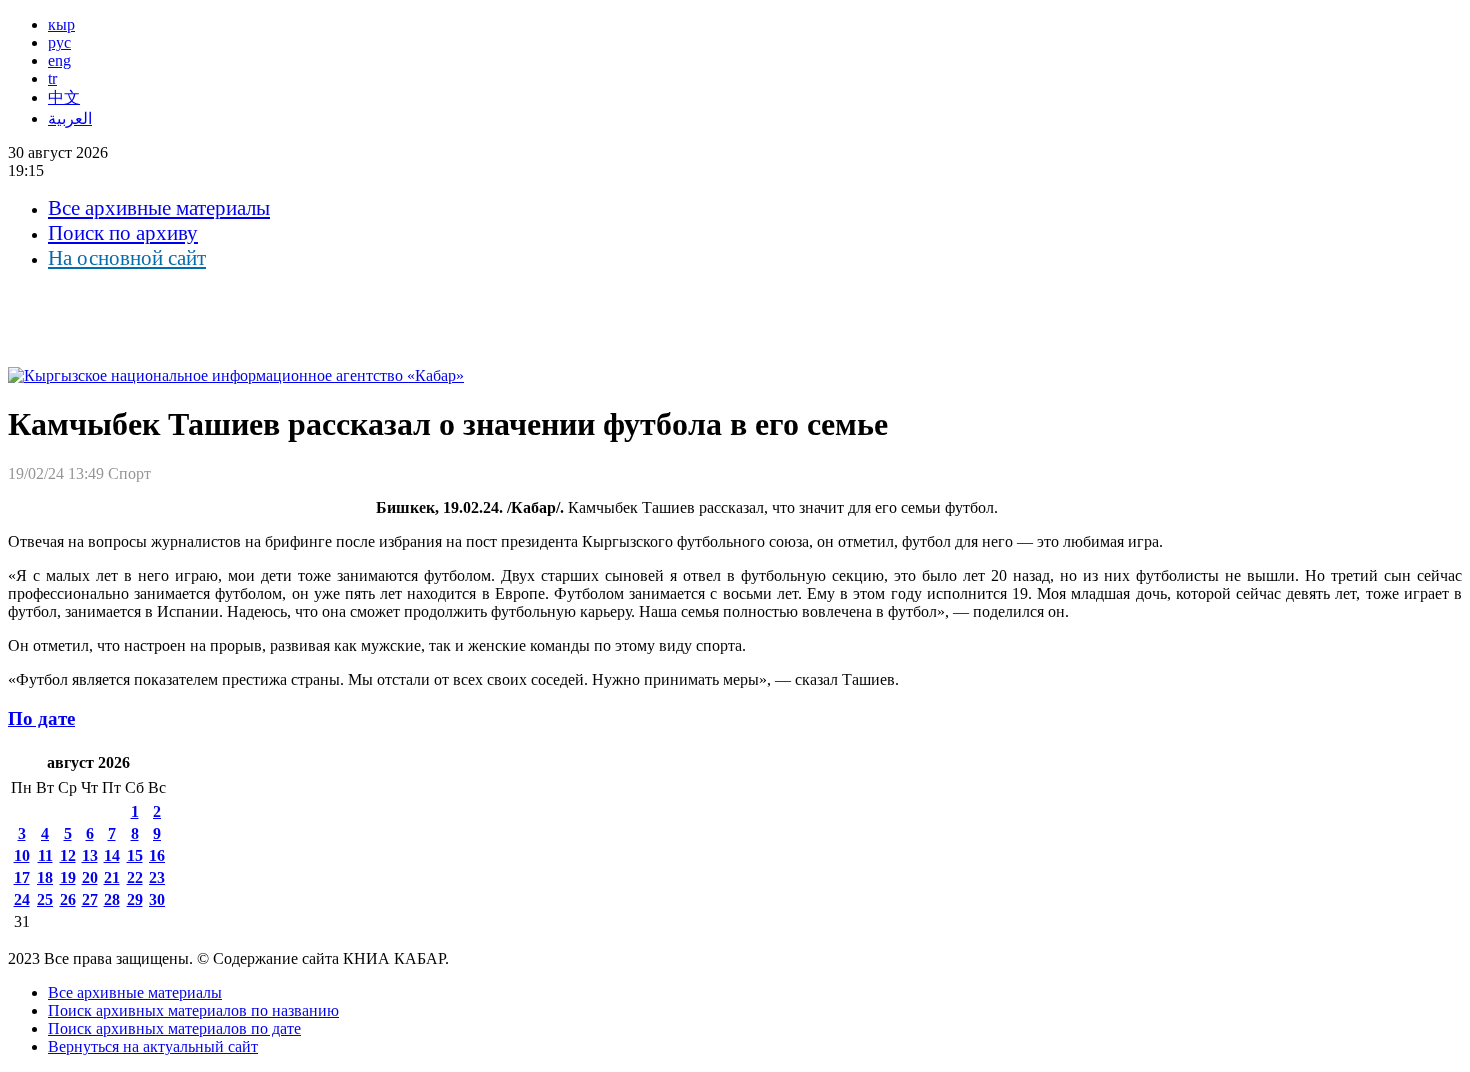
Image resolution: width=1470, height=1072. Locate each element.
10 (22, 855)
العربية (70, 118)
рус (59, 42)
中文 (64, 97)
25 (45, 899)
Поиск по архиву (123, 233)
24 (22, 899)
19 (68, 877)
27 (90, 899)
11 (45, 855)
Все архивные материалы (159, 208)
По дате (41, 718)
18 (45, 877)
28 (112, 899)
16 (157, 855)
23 (157, 877)
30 (157, 899)
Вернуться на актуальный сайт (153, 1046)
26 (68, 899)
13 (90, 855)
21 (112, 877)
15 (135, 855)
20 (90, 877)
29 (135, 899)
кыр (61, 24)
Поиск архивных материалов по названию (193, 1010)
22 (135, 877)
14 (112, 855)
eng (59, 60)
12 (68, 855)
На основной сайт (127, 258)
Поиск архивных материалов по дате (174, 1028)
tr (52, 78)
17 (22, 877)
